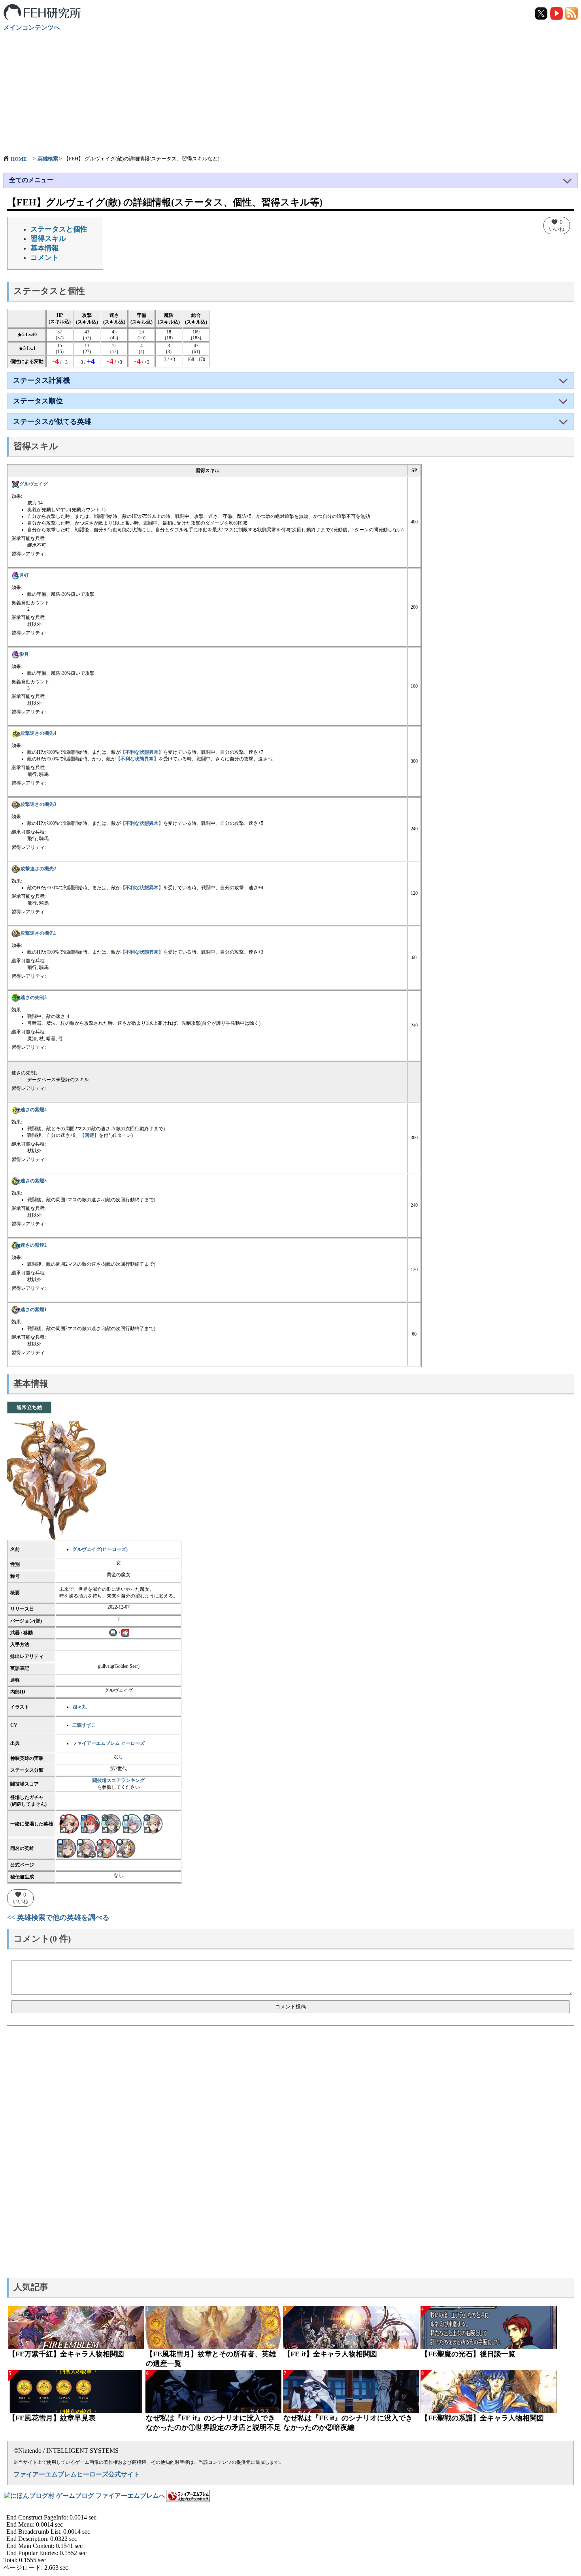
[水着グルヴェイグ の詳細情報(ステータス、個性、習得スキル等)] (106, 1848)
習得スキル (48, 239)
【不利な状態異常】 (142, 752)
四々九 (79, 1707)
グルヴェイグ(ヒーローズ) (100, 1549)
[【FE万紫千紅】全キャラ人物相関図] (76, 2328)
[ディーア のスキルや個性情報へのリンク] (111, 1823)
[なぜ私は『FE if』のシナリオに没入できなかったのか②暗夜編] (351, 2392)
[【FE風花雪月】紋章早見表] (76, 2392)
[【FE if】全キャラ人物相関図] (351, 2328)
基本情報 (45, 248)
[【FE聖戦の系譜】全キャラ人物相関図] (489, 2392)
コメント (45, 258)
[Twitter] (542, 13)
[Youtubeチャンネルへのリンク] (557, 13)
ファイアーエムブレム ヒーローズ (108, 1743)
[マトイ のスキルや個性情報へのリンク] (90, 1823)
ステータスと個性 (59, 229)
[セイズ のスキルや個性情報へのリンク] (132, 1823)
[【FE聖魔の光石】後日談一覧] (489, 2328)
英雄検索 (48, 159)
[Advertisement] (290, 89)
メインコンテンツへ (32, 27)
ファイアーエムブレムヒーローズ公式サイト (77, 2474)
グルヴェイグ (34, 484)
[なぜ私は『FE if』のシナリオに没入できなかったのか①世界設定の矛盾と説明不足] (213, 2392)
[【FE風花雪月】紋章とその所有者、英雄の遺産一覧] (213, 2328)
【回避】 (89, 1135)
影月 (24, 654)
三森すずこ (84, 1725)
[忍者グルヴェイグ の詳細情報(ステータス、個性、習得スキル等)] (126, 1848)
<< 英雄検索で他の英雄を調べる (58, 1917)
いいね (557, 225)
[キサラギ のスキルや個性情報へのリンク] (153, 1823)
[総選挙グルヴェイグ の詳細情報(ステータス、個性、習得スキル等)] (66, 1848)
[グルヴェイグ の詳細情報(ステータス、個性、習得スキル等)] (86, 1848)
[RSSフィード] (572, 13)
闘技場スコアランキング (119, 1780)
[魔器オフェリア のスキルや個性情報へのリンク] (69, 1823)
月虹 (24, 575)
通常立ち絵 (29, 1407)
